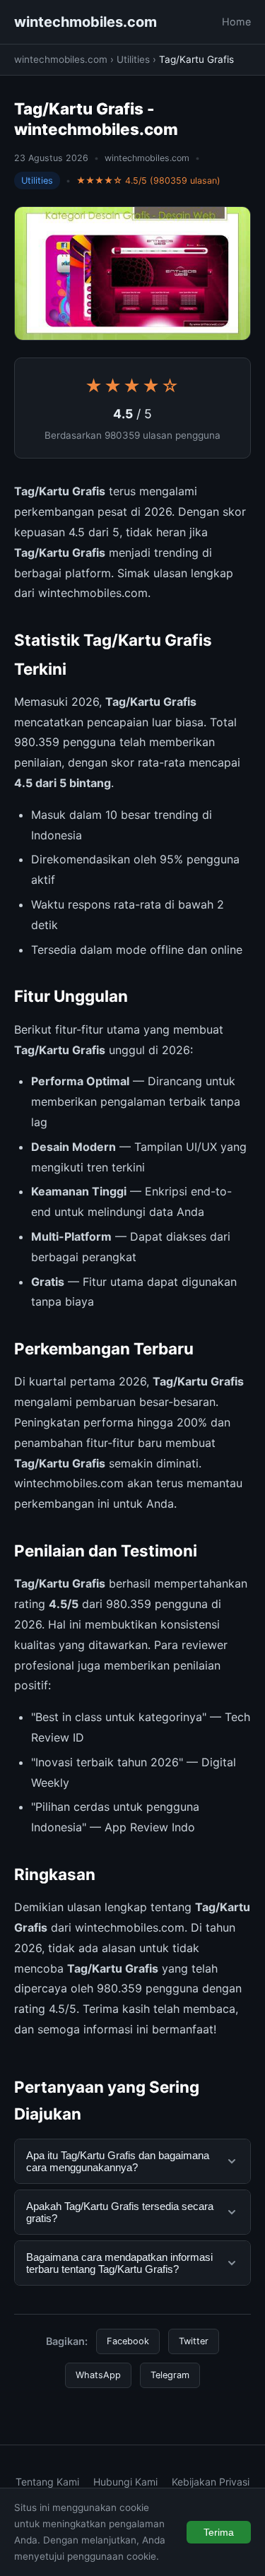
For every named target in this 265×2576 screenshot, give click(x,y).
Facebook (128, 2341)
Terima (219, 2532)
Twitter (194, 2341)
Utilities (133, 59)
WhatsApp (98, 2375)
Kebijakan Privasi (211, 2482)
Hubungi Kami (125, 2482)
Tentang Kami (47, 2482)
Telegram (170, 2375)
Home (236, 22)
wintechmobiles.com (86, 22)
